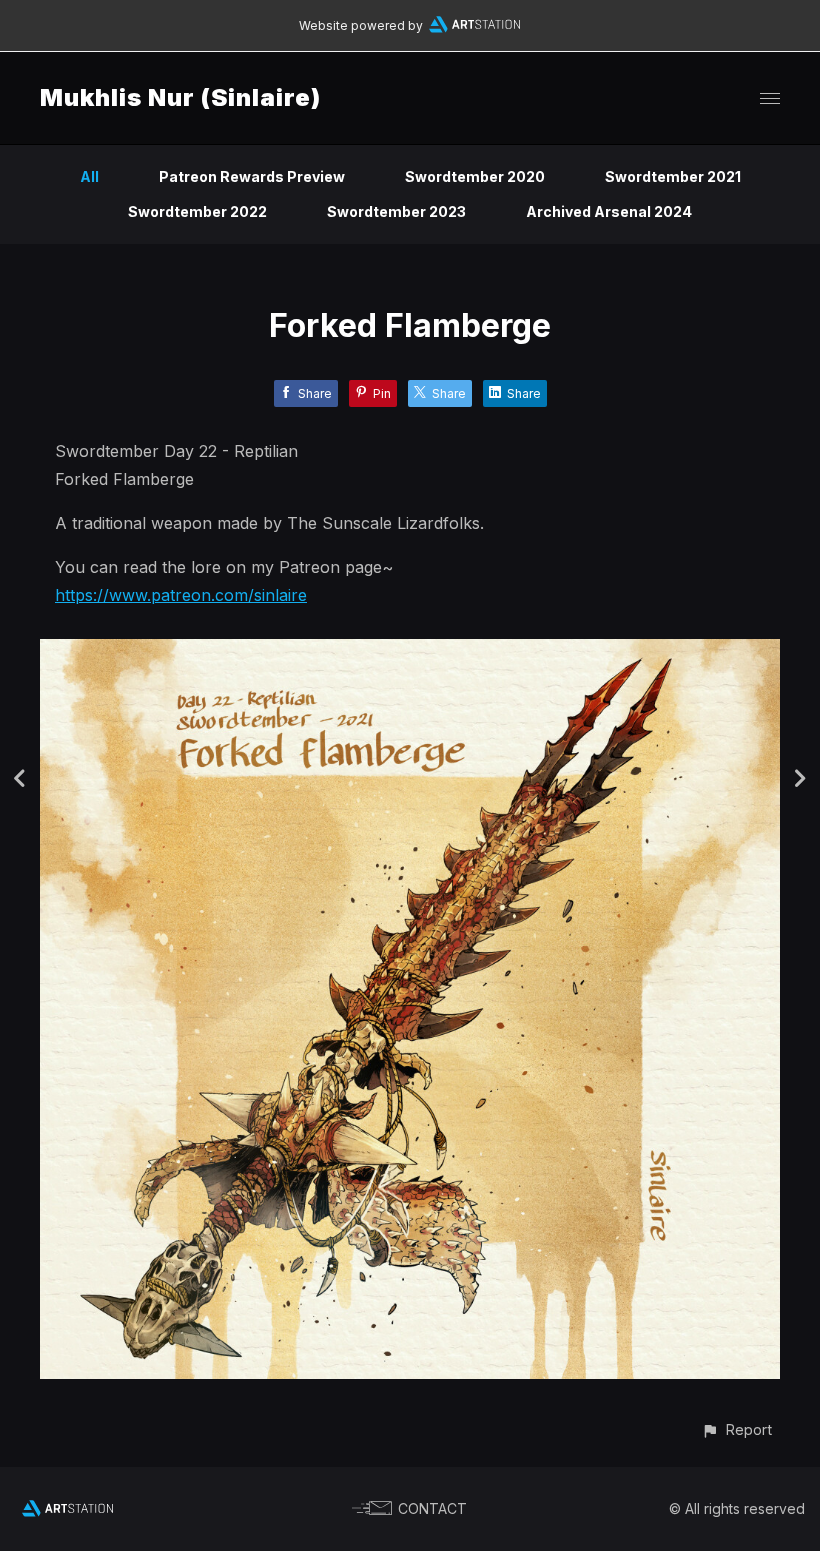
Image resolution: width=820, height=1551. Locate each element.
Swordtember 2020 (475, 176)
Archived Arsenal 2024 (609, 211)
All (89, 176)
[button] (736, 1429)
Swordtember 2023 (396, 211)
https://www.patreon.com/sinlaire (181, 595)
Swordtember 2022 (197, 211)
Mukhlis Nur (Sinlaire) (180, 97)
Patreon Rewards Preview (252, 176)
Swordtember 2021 (673, 176)
